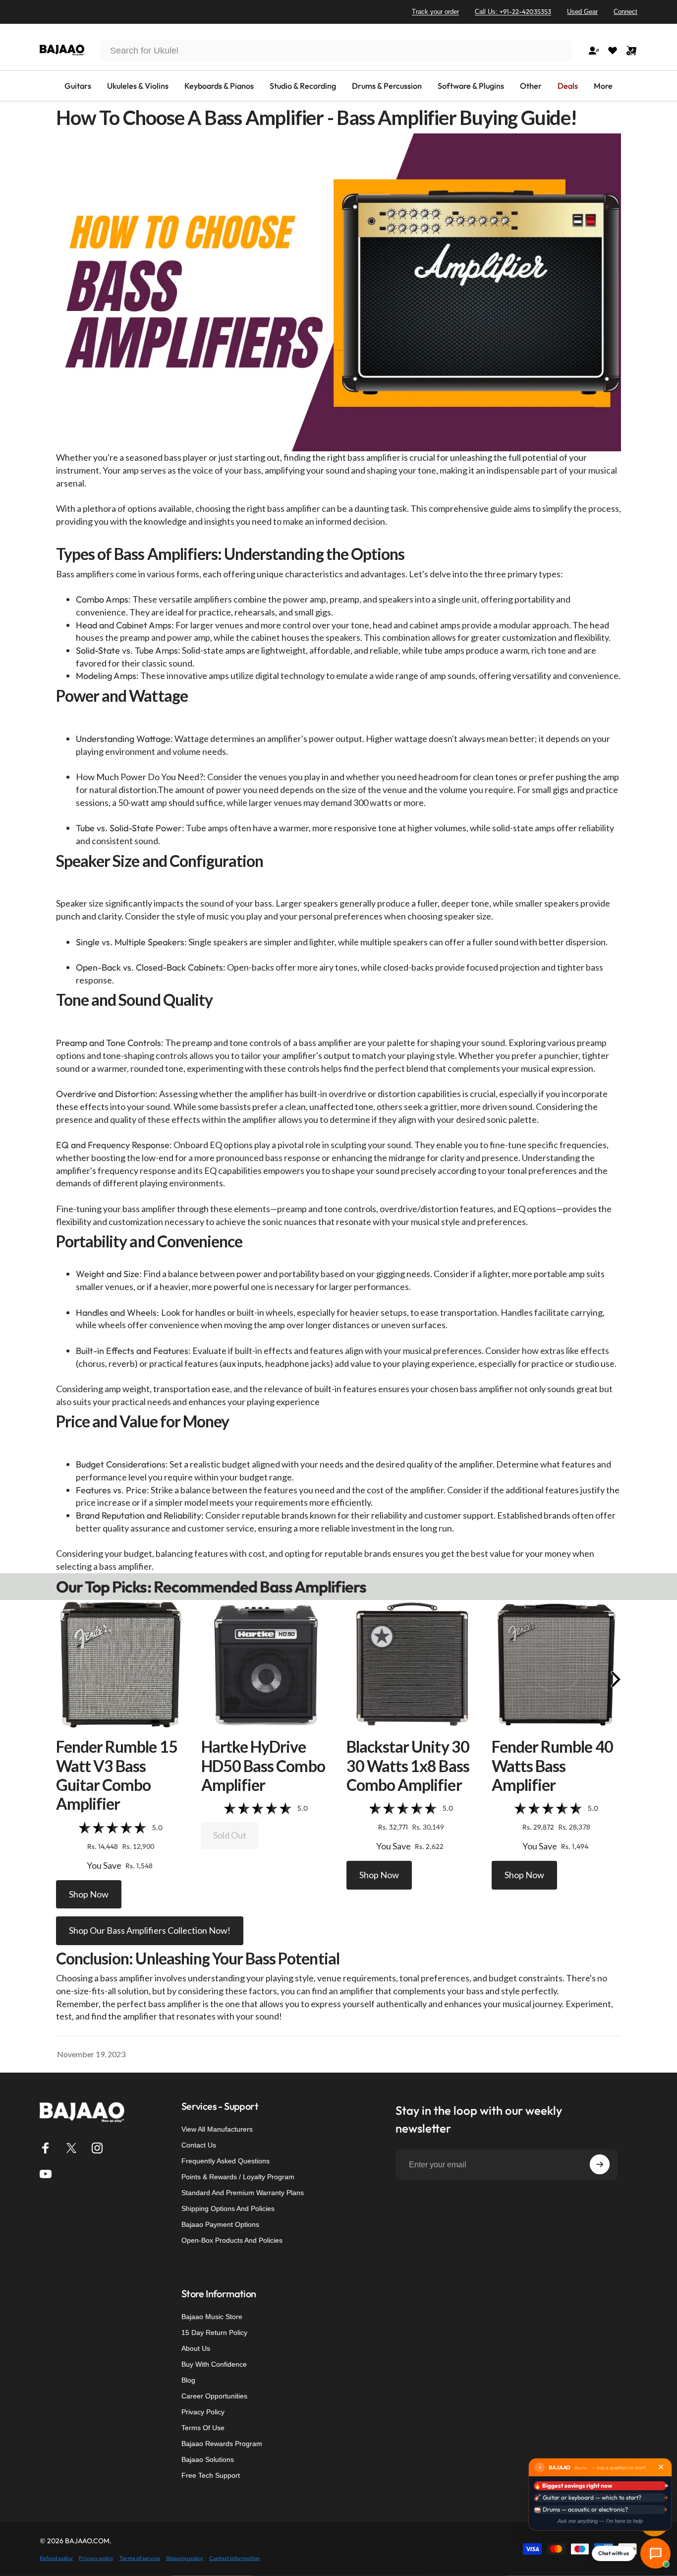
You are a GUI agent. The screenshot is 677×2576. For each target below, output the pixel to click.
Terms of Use (203, 2428)
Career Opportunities (214, 2396)
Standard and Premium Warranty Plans (243, 2193)
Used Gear (582, 12)
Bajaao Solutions (208, 2459)
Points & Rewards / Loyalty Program (238, 2177)
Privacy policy (96, 2558)
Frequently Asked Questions (226, 2161)
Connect (625, 12)
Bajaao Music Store (212, 2317)
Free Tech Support (211, 2475)
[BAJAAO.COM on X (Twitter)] (71, 2148)
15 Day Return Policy (214, 2332)
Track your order (435, 12)
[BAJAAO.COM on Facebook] (46, 2148)
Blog (188, 2380)
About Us (196, 2348)
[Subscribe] (600, 2164)
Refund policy (56, 2558)
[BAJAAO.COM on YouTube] (46, 2174)
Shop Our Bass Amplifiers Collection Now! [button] (150, 1930)
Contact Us (199, 2145)
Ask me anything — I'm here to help (600, 2521)
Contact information (234, 2558)
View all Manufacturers (217, 2129)
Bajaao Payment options (220, 2224)
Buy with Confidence (214, 2364)
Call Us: (513, 11)
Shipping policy (185, 2558)
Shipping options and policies (228, 2208)
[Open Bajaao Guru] (655, 2553)
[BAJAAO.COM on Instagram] (97, 2148)
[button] (121, 1664)
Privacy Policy (203, 2412)
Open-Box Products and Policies (232, 2240)
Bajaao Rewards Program (222, 2444)
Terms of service (140, 2558)
